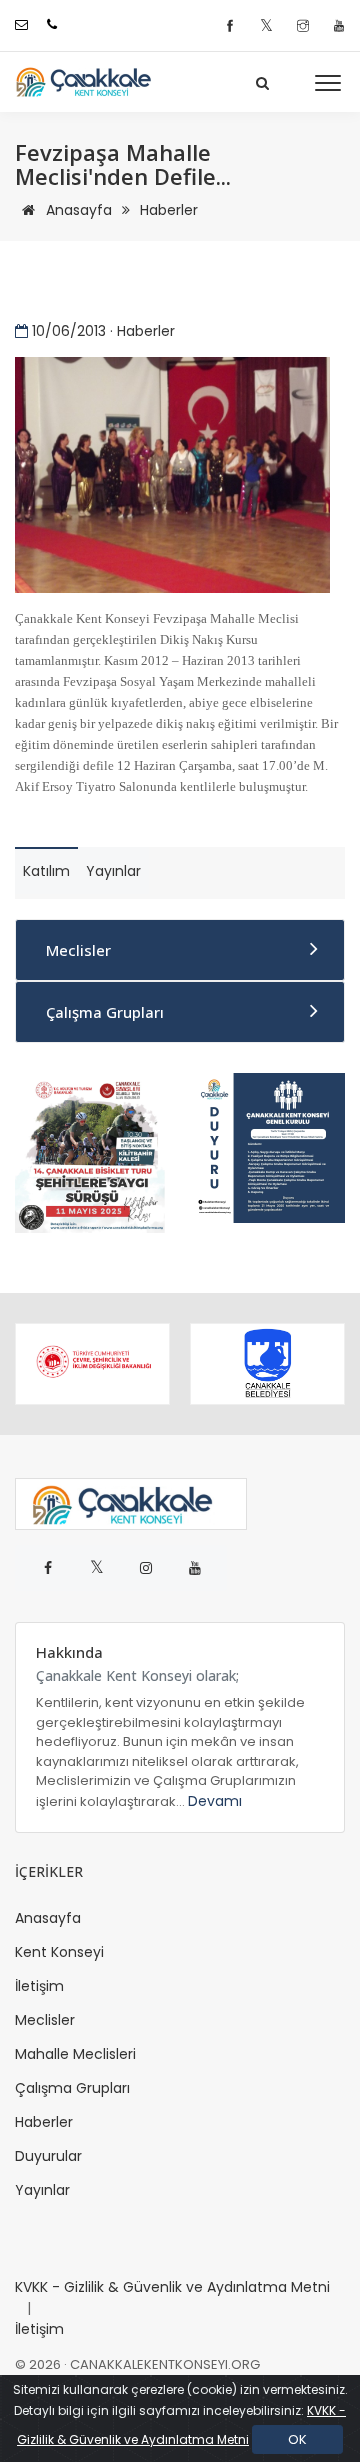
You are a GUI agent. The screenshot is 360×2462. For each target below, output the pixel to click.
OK (297, 2439)
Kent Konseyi (59, 1952)
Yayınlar (42, 2190)
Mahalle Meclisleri (75, 2054)
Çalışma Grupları (105, 1012)
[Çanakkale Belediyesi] (267, 1364)
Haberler (169, 210)
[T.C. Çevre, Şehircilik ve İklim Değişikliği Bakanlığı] (92, 1364)
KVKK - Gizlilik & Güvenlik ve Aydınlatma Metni (172, 2287)
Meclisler (78, 950)
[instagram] (305, 26)
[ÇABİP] (90, 1152)
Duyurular (48, 2156)
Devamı (215, 1801)
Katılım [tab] (46, 871)
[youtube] (339, 26)
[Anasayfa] (90, 82)
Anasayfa (77, 210)
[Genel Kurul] (270, 1147)
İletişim (39, 1986)
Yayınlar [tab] (113, 871)
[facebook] (232, 26)
